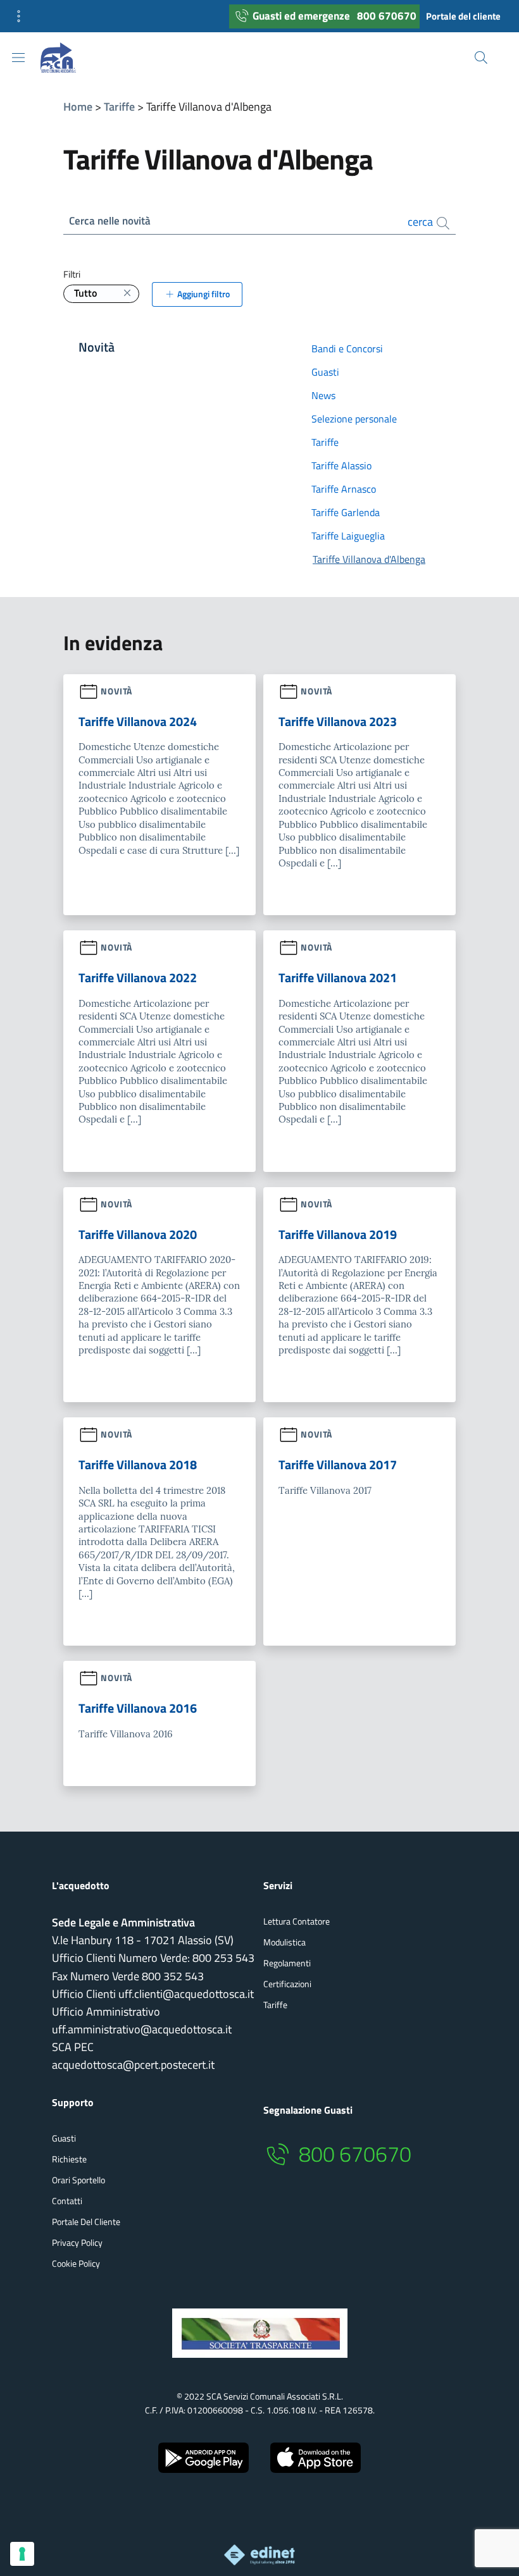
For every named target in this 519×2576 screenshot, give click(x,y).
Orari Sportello (78, 2180)
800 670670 (387, 16)
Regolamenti (287, 1963)
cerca (422, 222)
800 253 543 (223, 1958)
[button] (23, 16)
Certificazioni (287, 1984)
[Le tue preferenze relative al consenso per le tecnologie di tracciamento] (22, 2554)
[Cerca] (481, 58)
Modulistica (285, 1942)
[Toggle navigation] (18, 58)
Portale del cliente (463, 16)
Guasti (64, 2138)
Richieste (69, 2159)
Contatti (67, 2201)
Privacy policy (77, 2242)
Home (78, 107)
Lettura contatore (297, 1921)
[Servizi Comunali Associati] (68, 58)
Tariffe (119, 107)
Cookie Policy (76, 2263)
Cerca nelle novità (110, 221)
